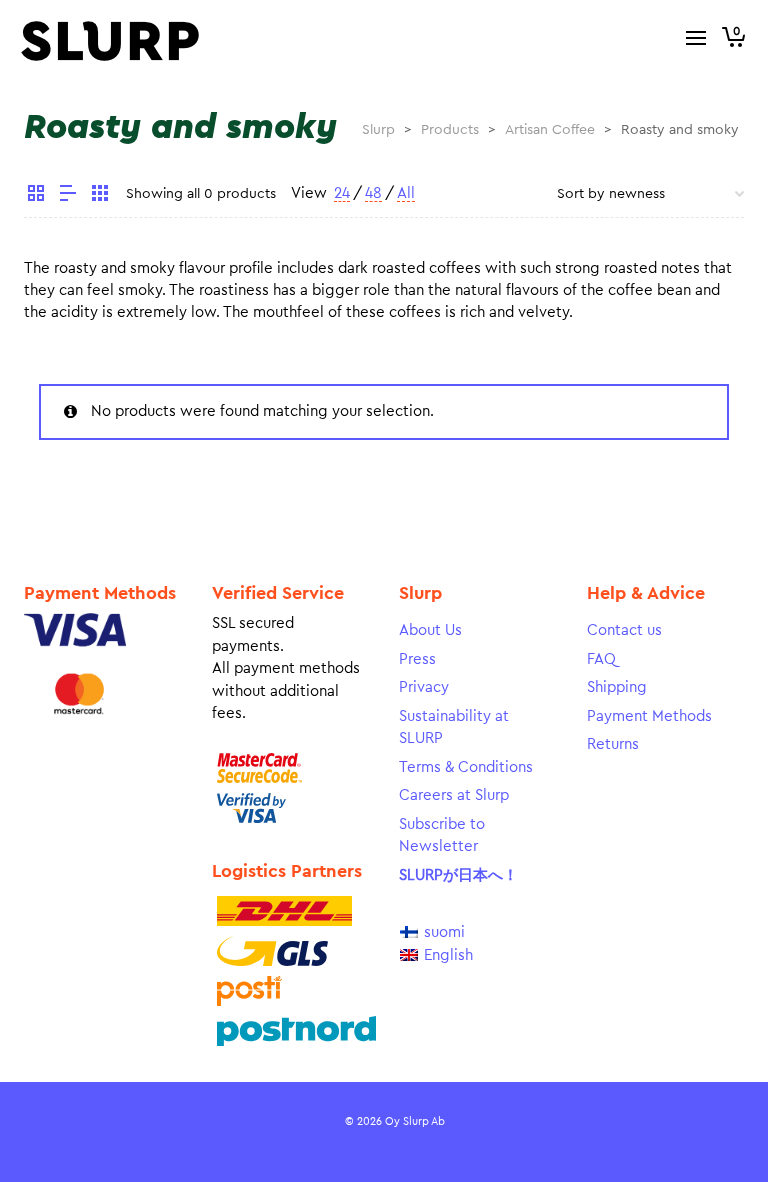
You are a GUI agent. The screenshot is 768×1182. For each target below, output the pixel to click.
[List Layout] (68, 196)
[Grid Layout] (100, 196)
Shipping (617, 687)
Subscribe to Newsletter (442, 836)
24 (342, 193)
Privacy (424, 687)
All (406, 193)
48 (373, 193)
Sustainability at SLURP (454, 728)
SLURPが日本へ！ (458, 875)
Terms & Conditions (466, 767)
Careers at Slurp (454, 795)
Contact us (624, 630)
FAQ (601, 659)
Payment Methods (649, 716)
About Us (430, 630)
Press (417, 659)
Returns (613, 744)
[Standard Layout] (36, 196)
